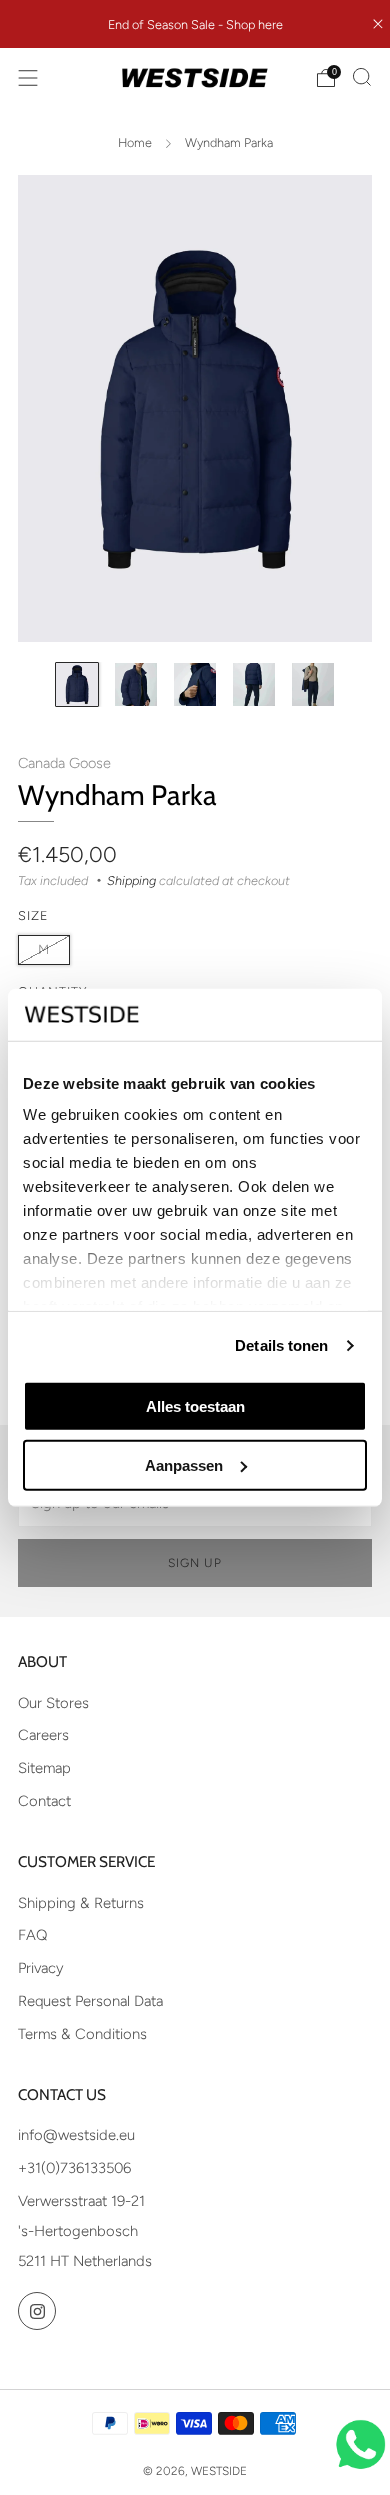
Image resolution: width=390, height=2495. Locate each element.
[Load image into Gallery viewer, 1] (77, 684)
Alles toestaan (195, 1406)
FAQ (32, 1935)
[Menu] (28, 78)
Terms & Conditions (82, 2034)
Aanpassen (184, 1464)
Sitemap (44, 1768)
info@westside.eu (76, 2135)
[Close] (378, 24)
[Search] (362, 77)
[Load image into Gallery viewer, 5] (313, 684)
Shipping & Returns (81, 1903)
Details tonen (281, 1345)
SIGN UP (195, 1563)
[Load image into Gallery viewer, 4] (254, 684)
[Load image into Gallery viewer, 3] (195, 684)
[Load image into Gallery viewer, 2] (136, 684)
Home (135, 142)
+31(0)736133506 (74, 2168)
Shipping (131, 880)
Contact (44, 1801)
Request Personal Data (90, 2001)
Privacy (41, 1968)
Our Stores (53, 1703)
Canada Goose (64, 763)
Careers (43, 1735)
